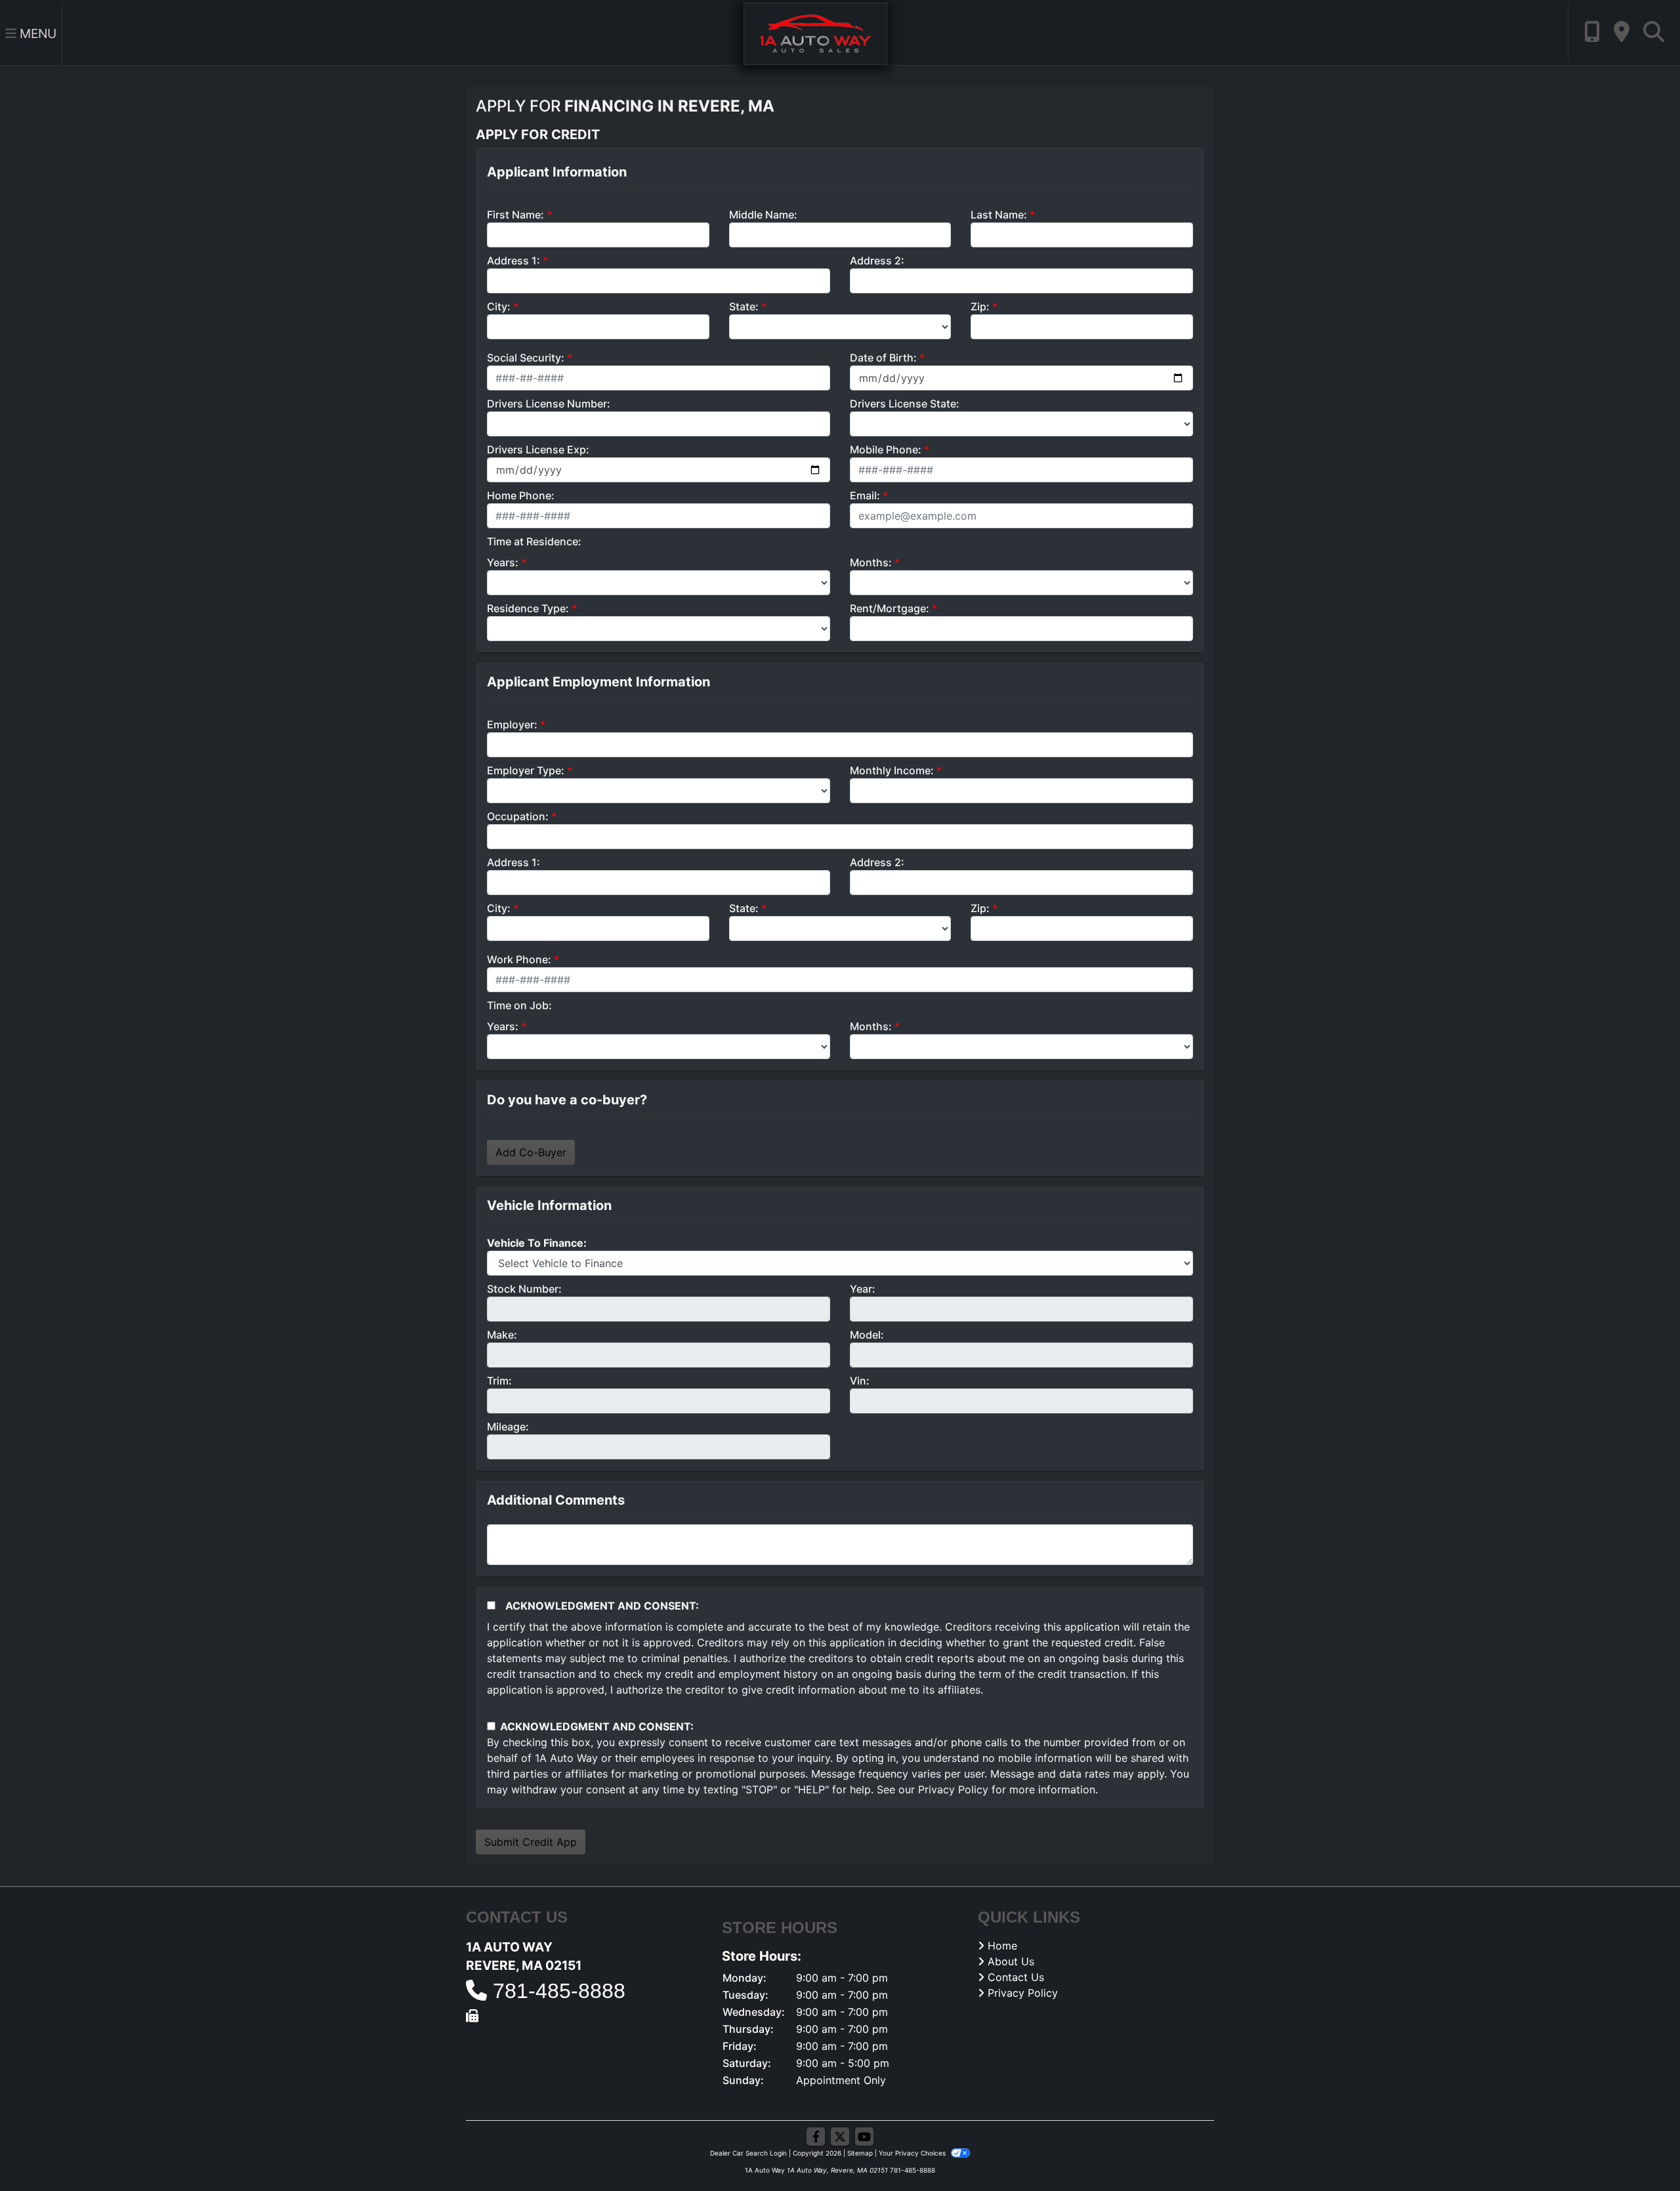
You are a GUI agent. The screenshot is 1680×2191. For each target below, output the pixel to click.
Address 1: (514, 261)
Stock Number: (524, 1289)
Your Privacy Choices (913, 2153)
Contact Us (1016, 1977)
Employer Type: (526, 770)
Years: (503, 562)
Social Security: (526, 358)
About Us (1011, 1961)
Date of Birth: (883, 358)
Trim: (499, 1381)
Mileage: (508, 1427)
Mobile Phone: (886, 449)
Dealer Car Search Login (748, 2153)
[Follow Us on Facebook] (816, 2137)
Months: (871, 562)
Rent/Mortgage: (890, 608)
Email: (865, 495)
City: (499, 306)
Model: (867, 1335)
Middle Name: (763, 215)
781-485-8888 (559, 1991)
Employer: (512, 724)
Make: (502, 1335)
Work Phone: (519, 959)
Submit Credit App (531, 1842)
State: (744, 306)
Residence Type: (528, 608)
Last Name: (999, 215)
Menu (36, 33)
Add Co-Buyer (531, 1152)
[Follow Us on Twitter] (840, 2137)
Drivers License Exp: (538, 449)
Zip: (980, 306)
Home (1002, 1946)
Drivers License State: (905, 404)
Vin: (860, 1381)
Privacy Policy (953, 1789)
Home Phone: (521, 495)
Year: (863, 1289)
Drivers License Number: (549, 404)
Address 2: (877, 261)
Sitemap (860, 2153)
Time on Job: (519, 1005)
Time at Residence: (534, 541)
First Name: (515, 215)
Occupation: (518, 816)
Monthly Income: (892, 770)
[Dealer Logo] (815, 33)
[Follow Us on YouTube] (864, 2137)
